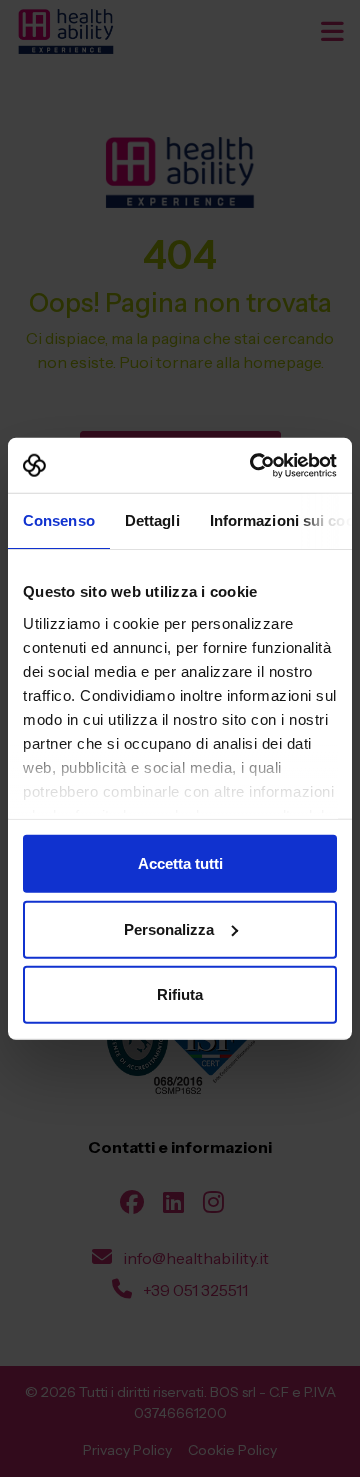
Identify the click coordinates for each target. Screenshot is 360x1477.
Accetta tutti (180, 863)
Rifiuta (180, 994)
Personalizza (169, 928)
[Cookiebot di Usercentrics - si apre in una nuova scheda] (254, 465)
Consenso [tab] (59, 520)
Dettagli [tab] (152, 520)
